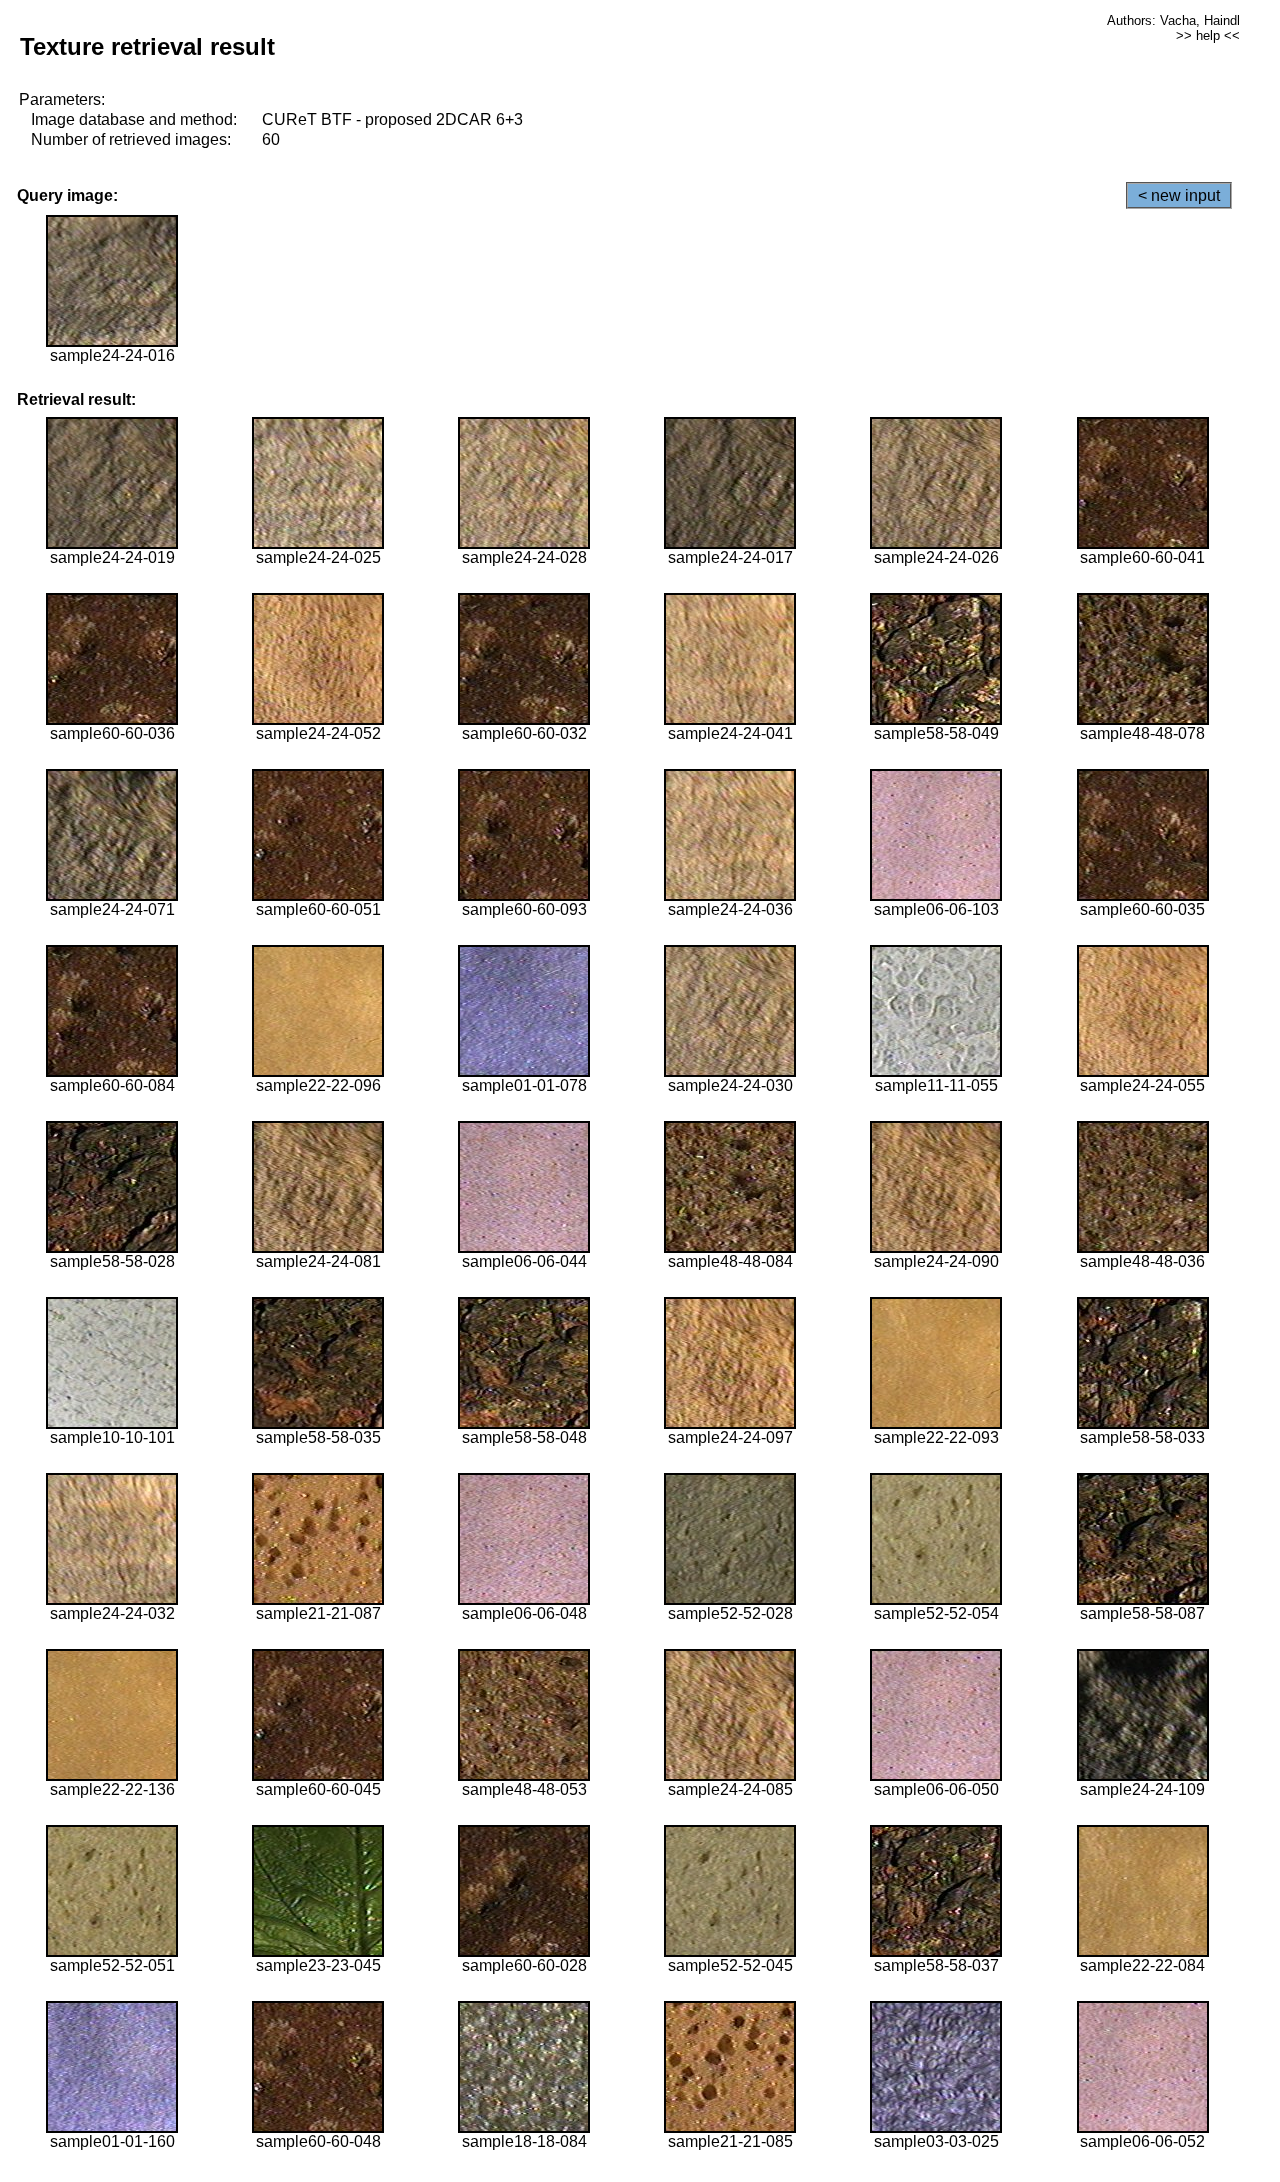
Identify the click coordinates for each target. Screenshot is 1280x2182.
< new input (1179, 195)
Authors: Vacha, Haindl (1173, 20)
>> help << (1208, 35)
